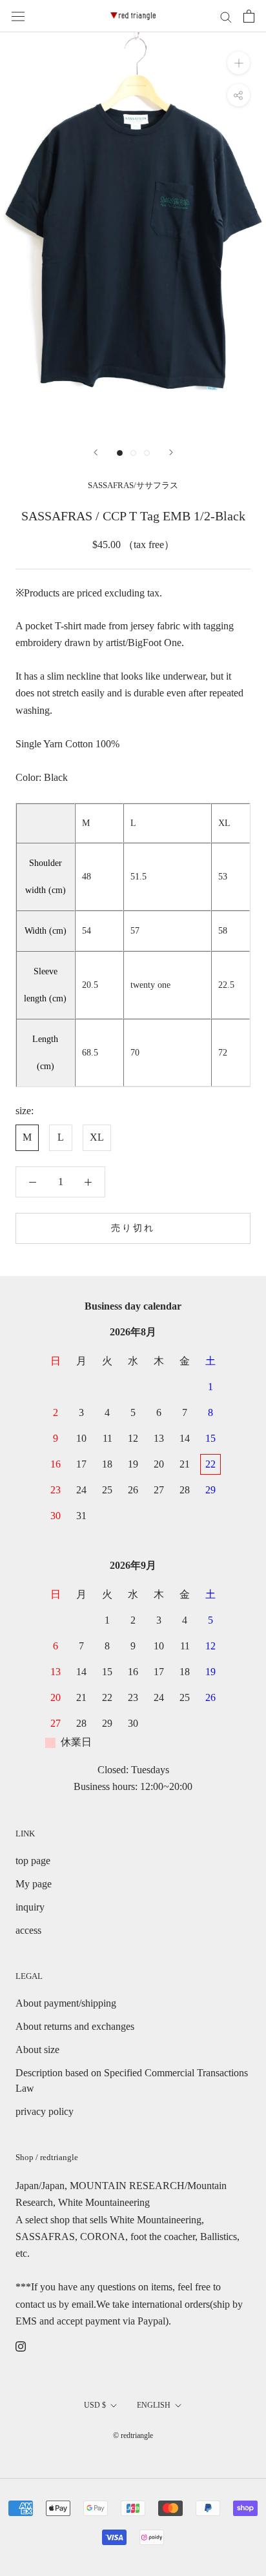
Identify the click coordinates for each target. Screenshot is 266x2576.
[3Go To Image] (147, 453)
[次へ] (171, 452)
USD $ (95, 2405)
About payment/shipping (66, 2003)
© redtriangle (133, 2435)
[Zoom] (239, 63)
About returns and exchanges (75, 2026)
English (154, 2405)
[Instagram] (21, 2346)
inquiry (30, 1907)
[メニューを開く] (18, 16)
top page (33, 1861)
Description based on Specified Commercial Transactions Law (132, 2080)
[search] (226, 16)
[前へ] (96, 452)
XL (97, 1137)
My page (34, 1884)
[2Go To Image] (133, 453)
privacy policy (45, 2111)
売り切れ (133, 1228)
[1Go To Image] (120, 453)
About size (37, 2050)
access (28, 1930)
